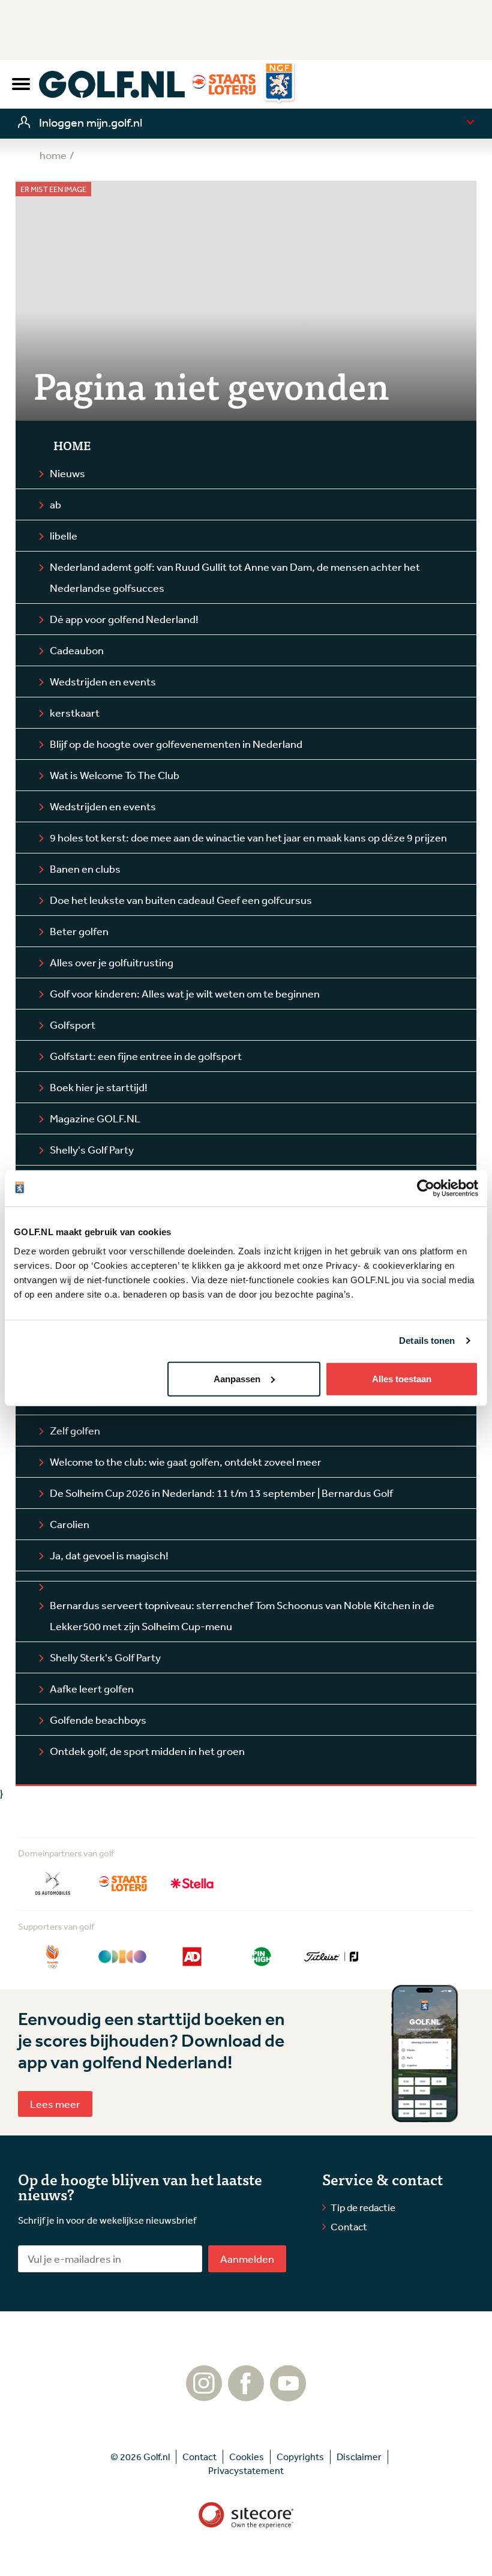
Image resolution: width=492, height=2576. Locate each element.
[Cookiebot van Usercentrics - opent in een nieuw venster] (426, 1188)
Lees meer (55, 2104)
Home (72, 445)
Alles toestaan (402, 1378)
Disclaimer (359, 2457)
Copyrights (300, 2457)
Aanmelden (247, 2259)
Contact (349, 2226)
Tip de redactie (363, 2207)
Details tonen (427, 1341)
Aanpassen (237, 1378)
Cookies (247, 2457)
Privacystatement (246, 2470)
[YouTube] (288, 2395)
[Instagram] (204, 2395)
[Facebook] (246, 2395)
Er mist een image (53, 189)
